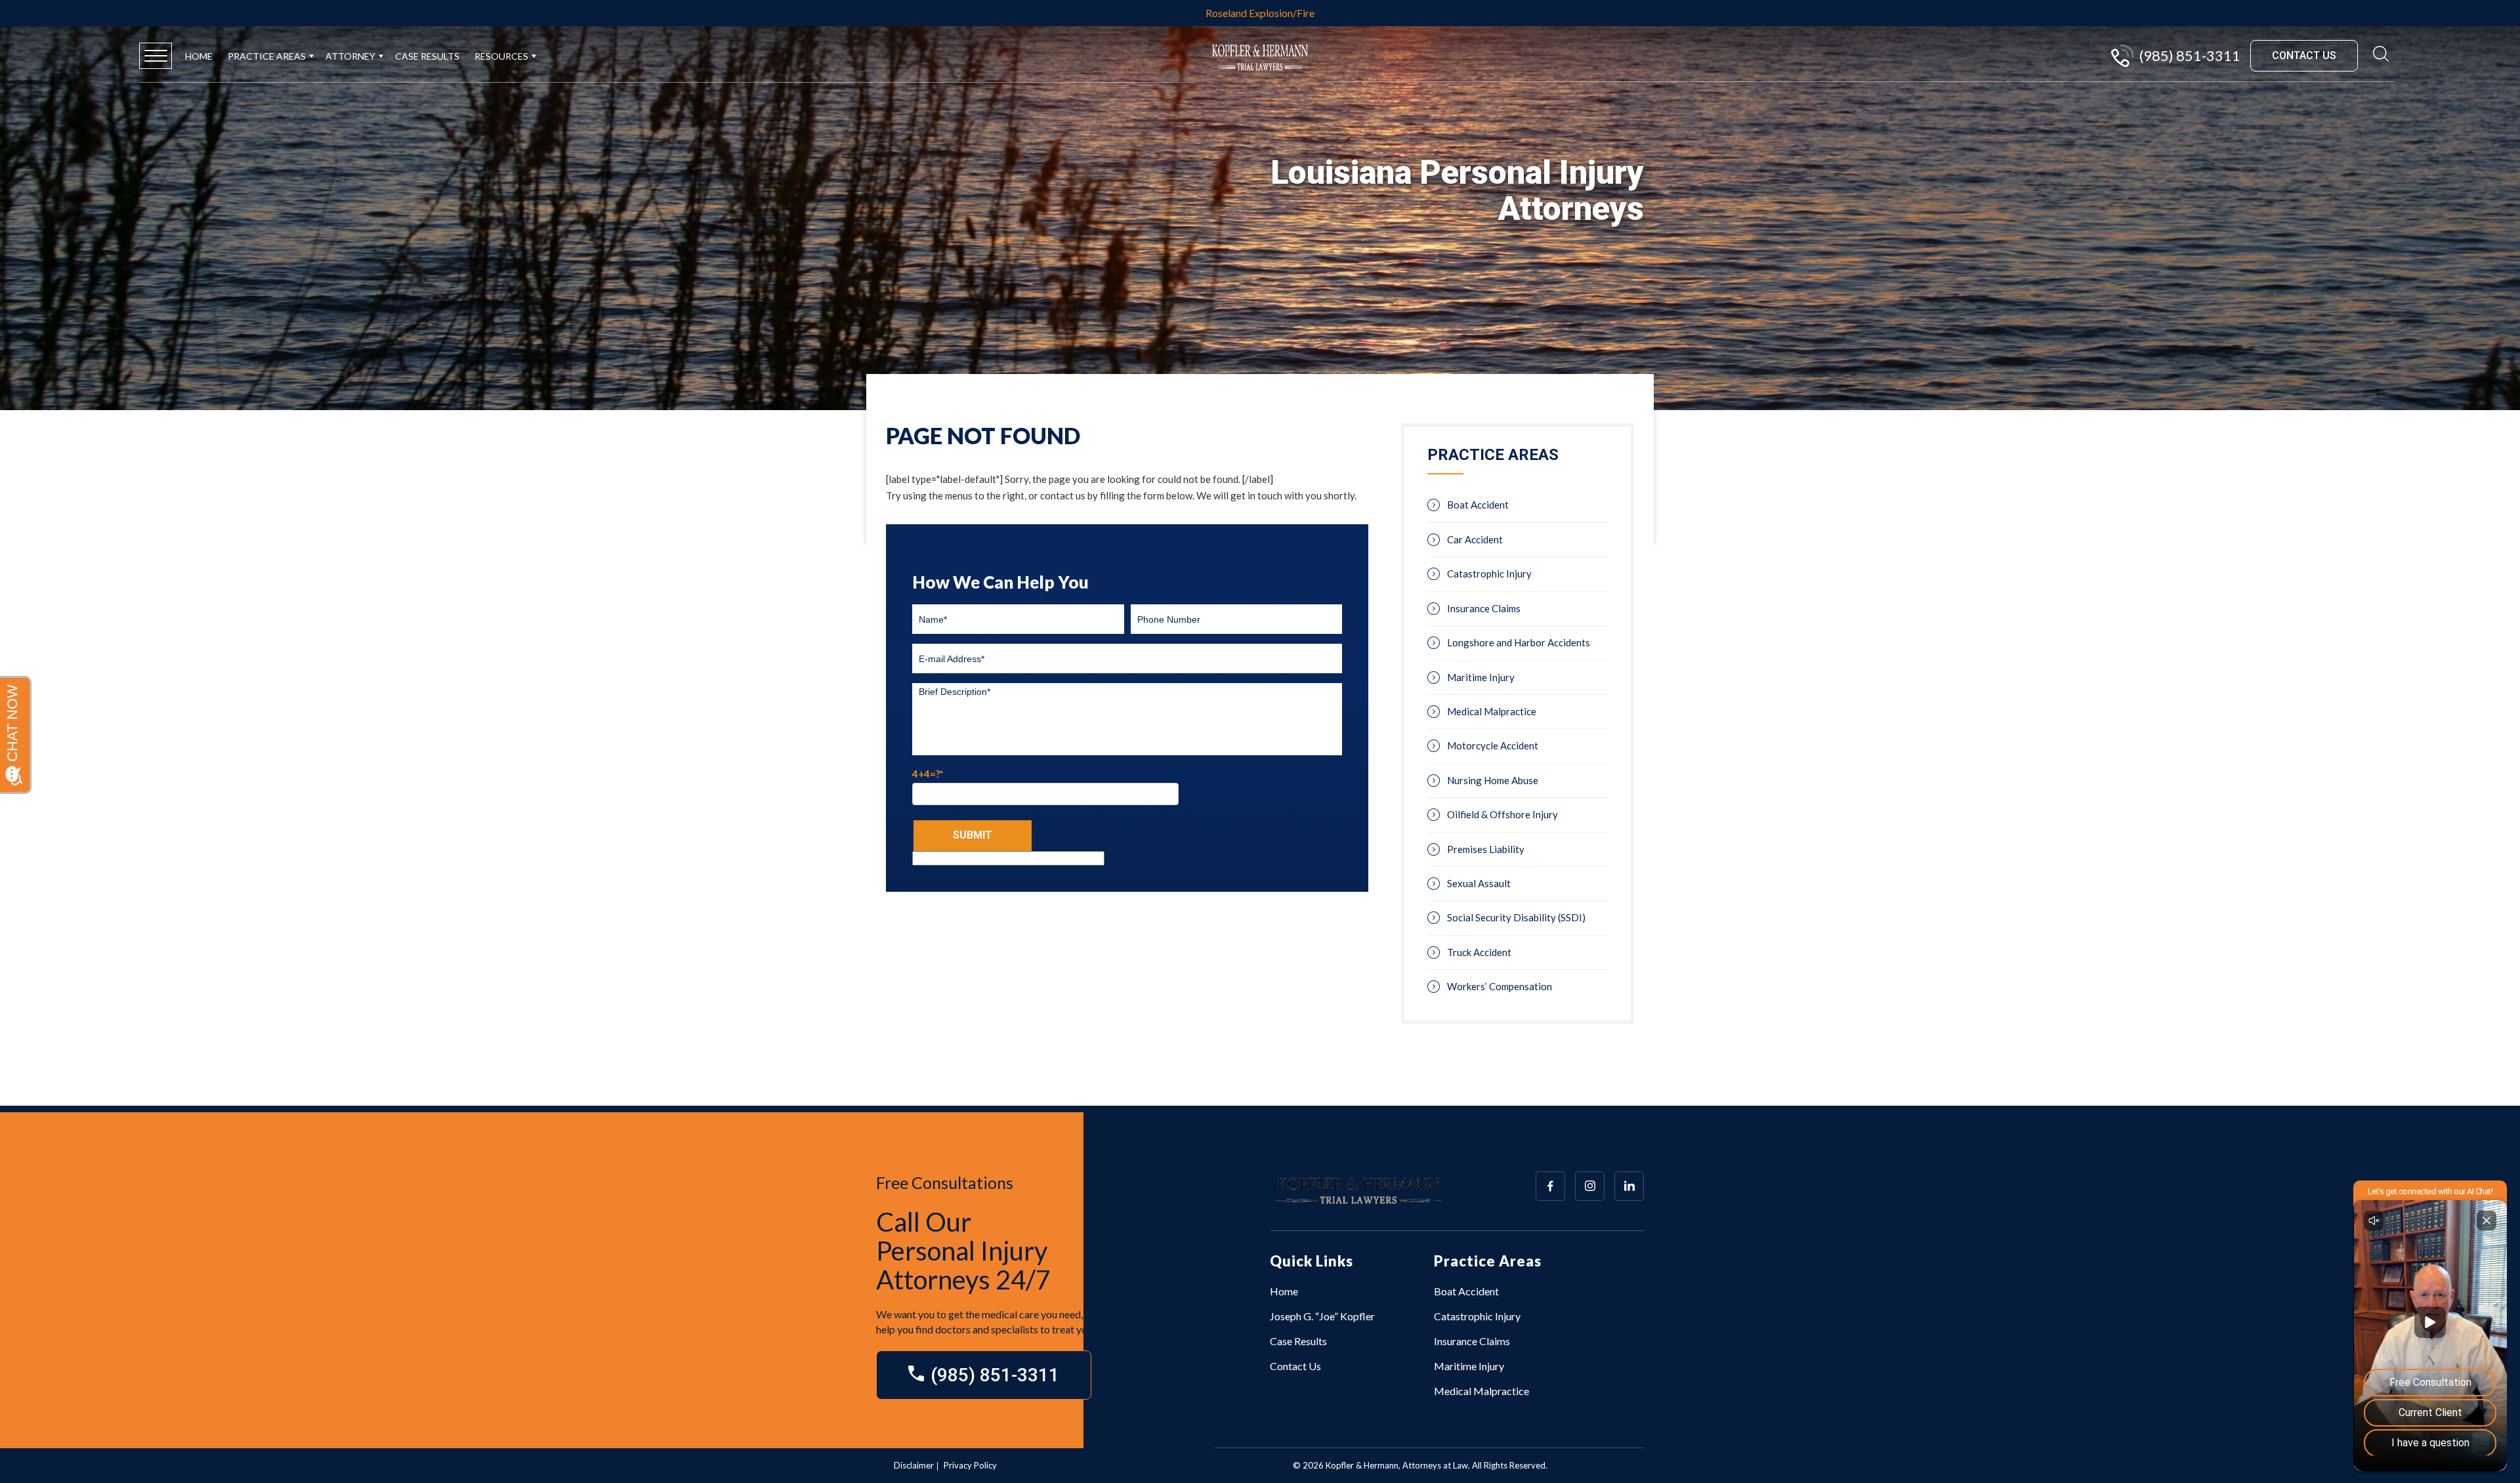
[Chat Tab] (1260, 741)
